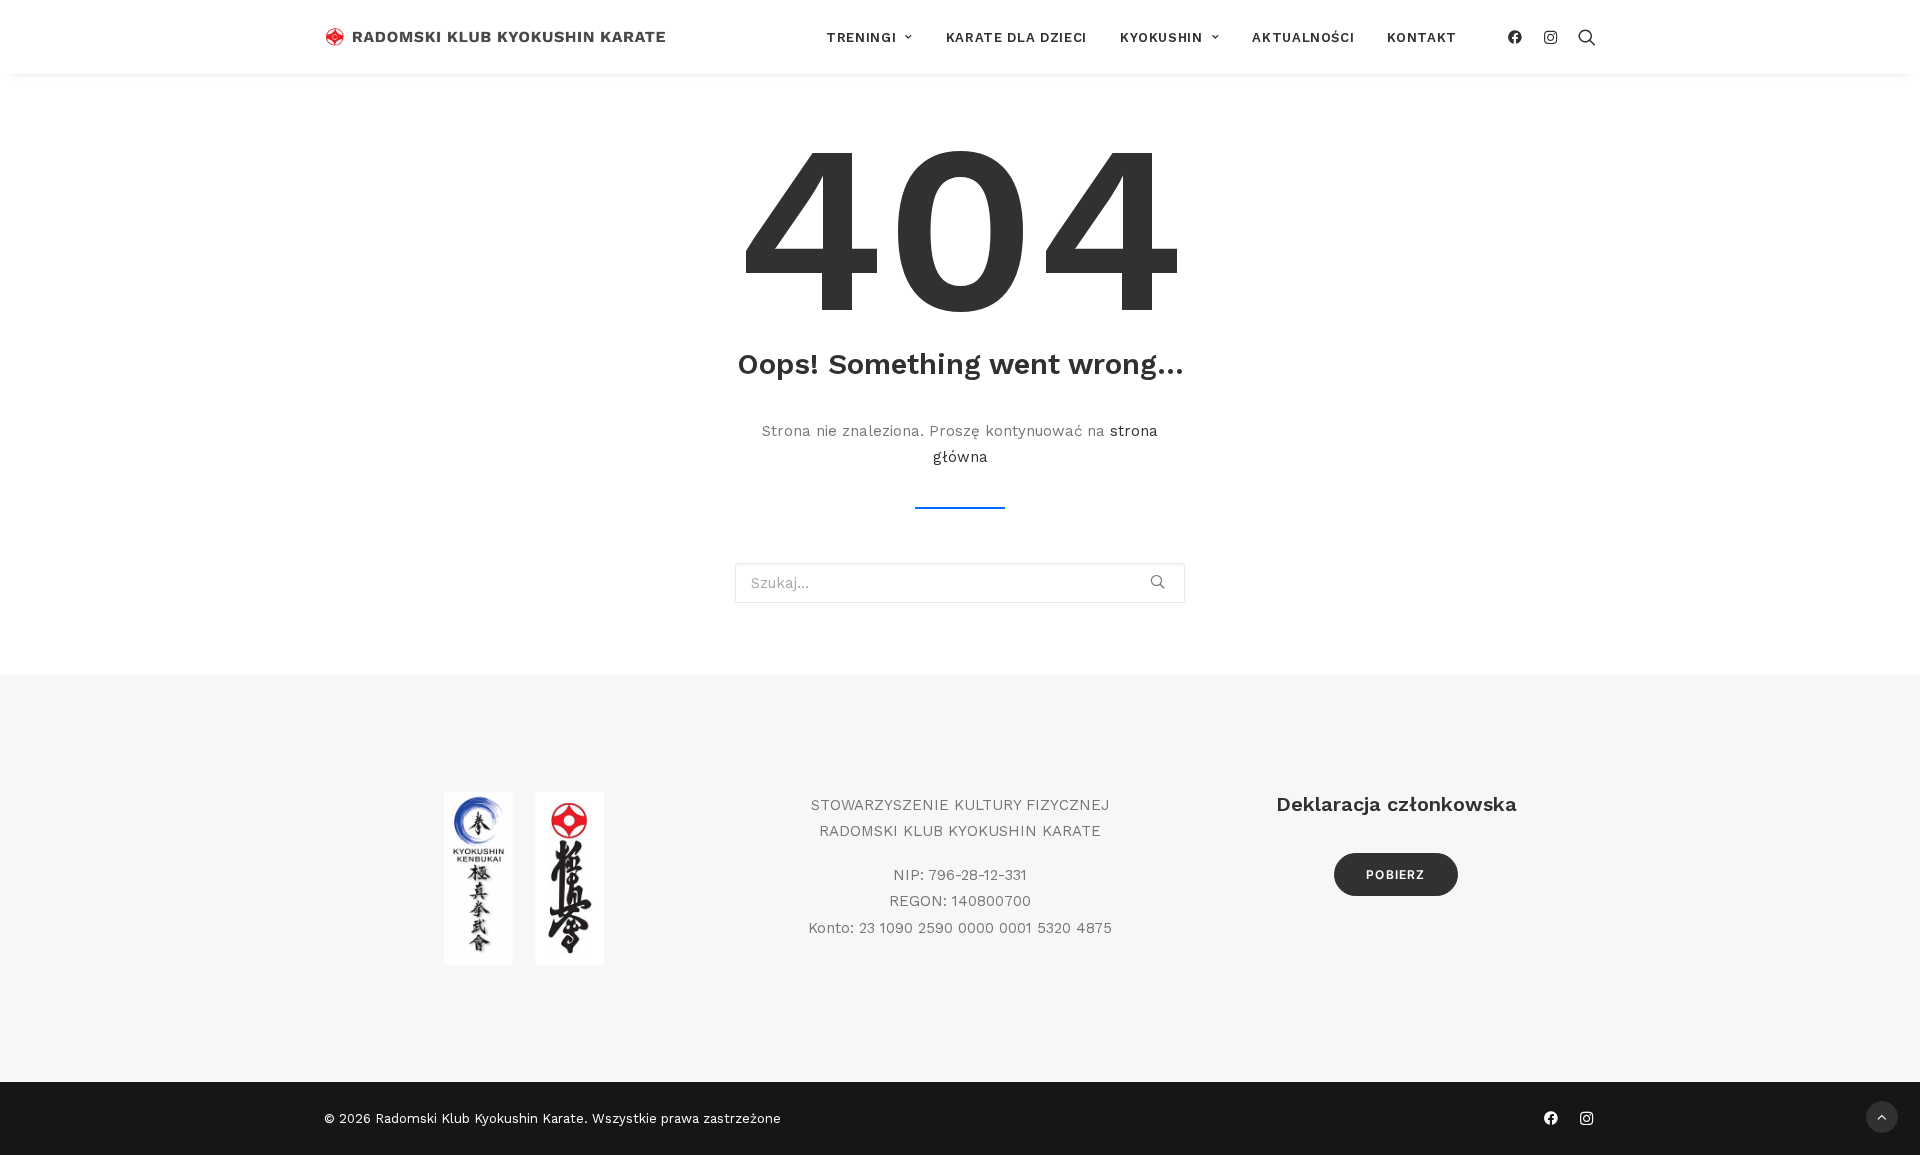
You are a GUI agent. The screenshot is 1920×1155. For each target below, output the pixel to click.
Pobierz (1395, 874)
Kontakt (1422, 37)
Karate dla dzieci (1016, 37)
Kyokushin (1161, 37)
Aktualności (1303, 37)
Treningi (861, 37)
